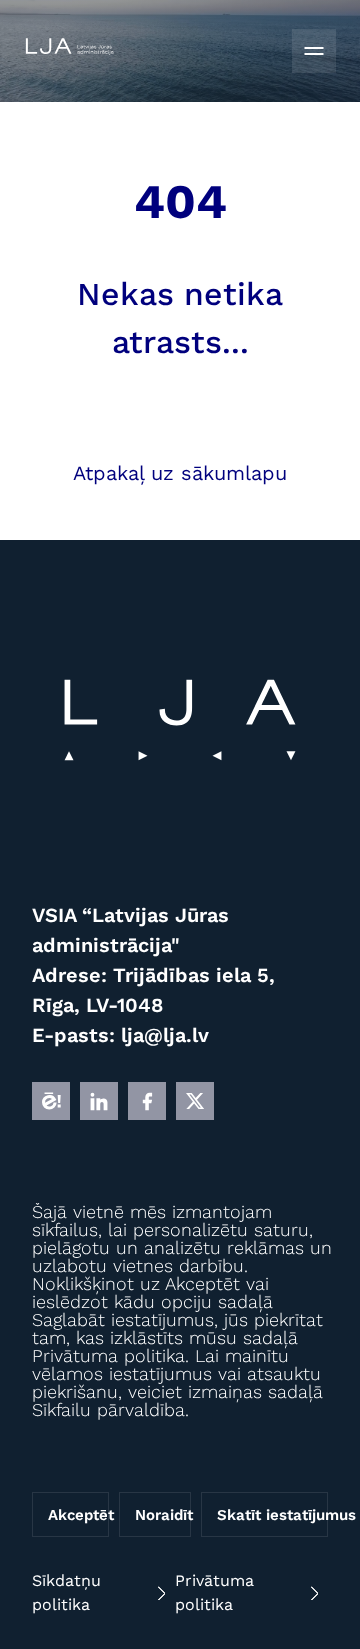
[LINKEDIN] (99, 1101)
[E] (51, 1101)
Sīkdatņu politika (66, 1592)
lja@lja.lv (165, 1035)
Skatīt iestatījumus (272, 1515)
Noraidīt (163, 1515)
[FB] (147, 1101)
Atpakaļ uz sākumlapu (180, 473)
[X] (195, 1101)
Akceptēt (78, 1515)
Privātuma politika (214, 1592)
